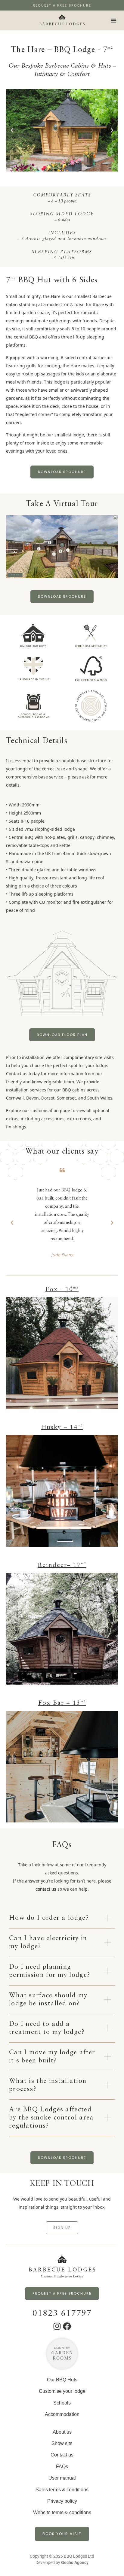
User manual (62, 2478)
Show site (62, 2443)
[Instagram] (57, 2326)
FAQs (62, 2467)
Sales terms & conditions (62, 2490)
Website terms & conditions (62, 2512)
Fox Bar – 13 (62, 1703)
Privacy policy (62, 2501)
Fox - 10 (62, 1290)
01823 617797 (62, 2314)
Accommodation (62, 2414)
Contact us (62, 2455)
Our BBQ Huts (62, 2380)
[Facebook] (67, 2326)
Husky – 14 (62, 1428)
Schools (62, 2403)
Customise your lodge (62, 2391)
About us (62, 2432)
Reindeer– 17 (62, 1565)
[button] (113, 20)
